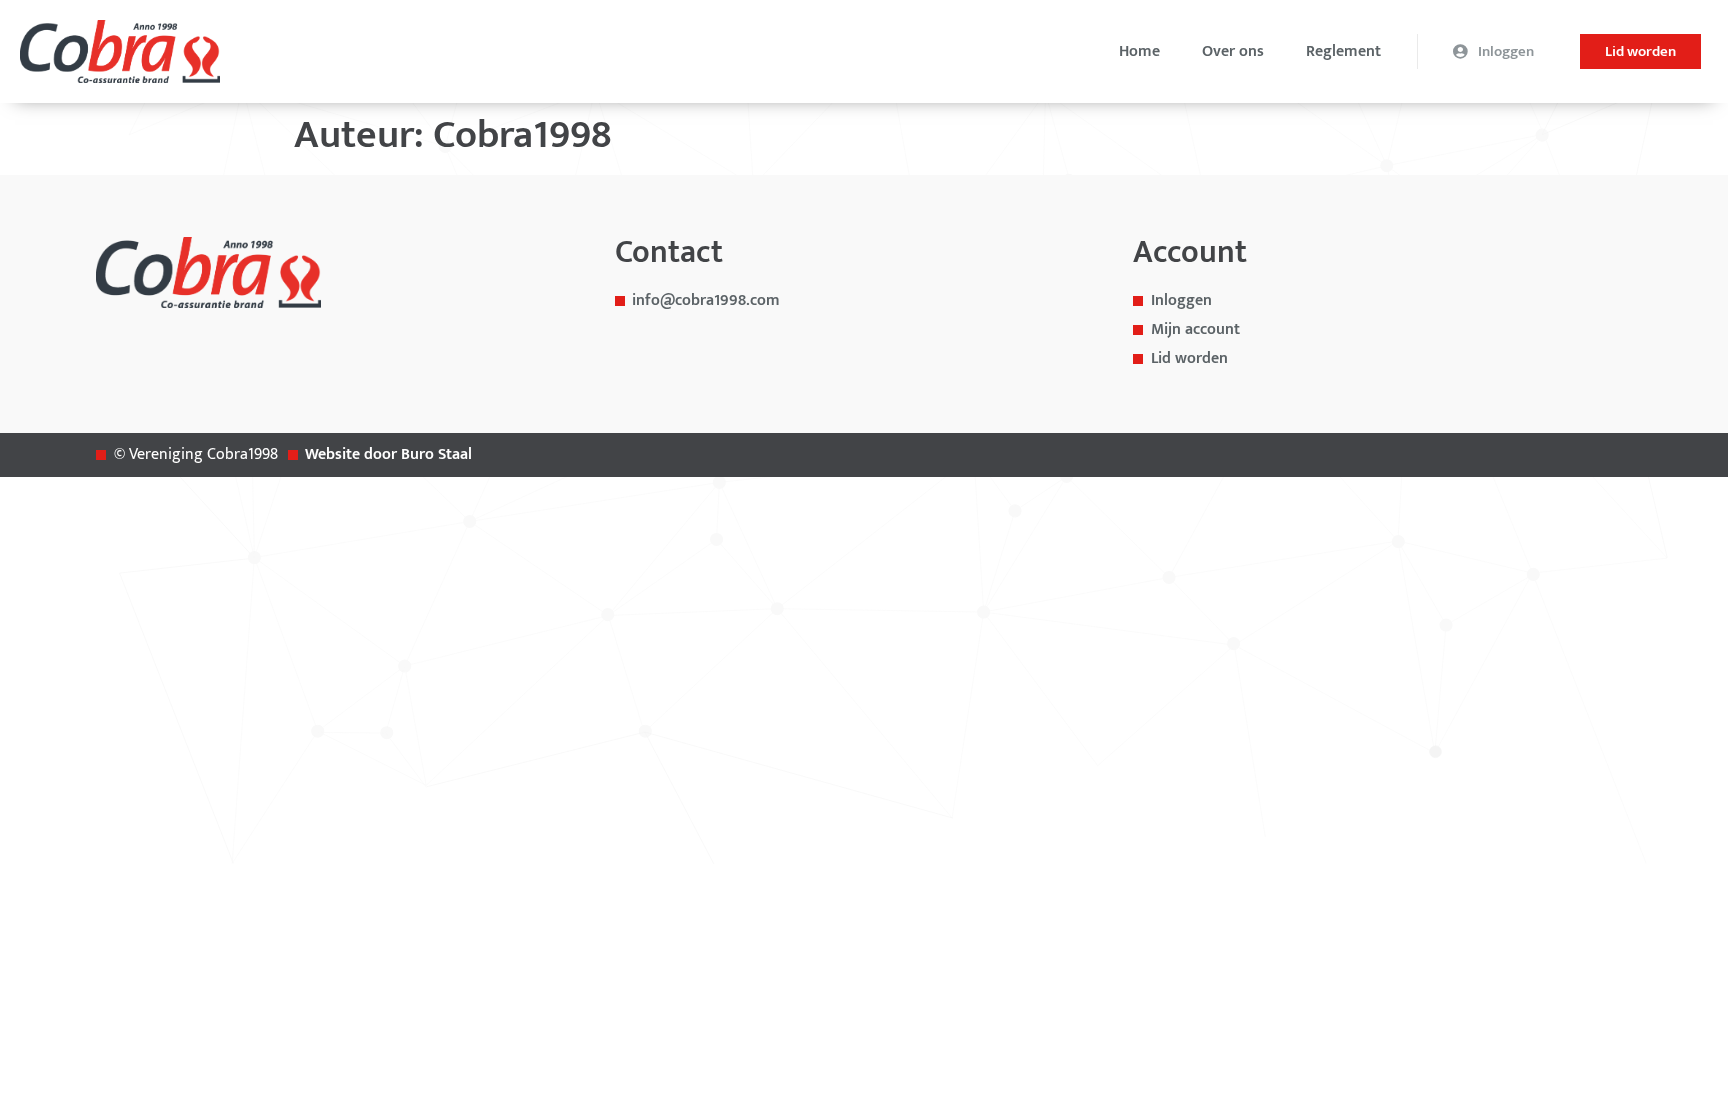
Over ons (1233, 52)
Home (1139, 52)
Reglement (1343, 52)
